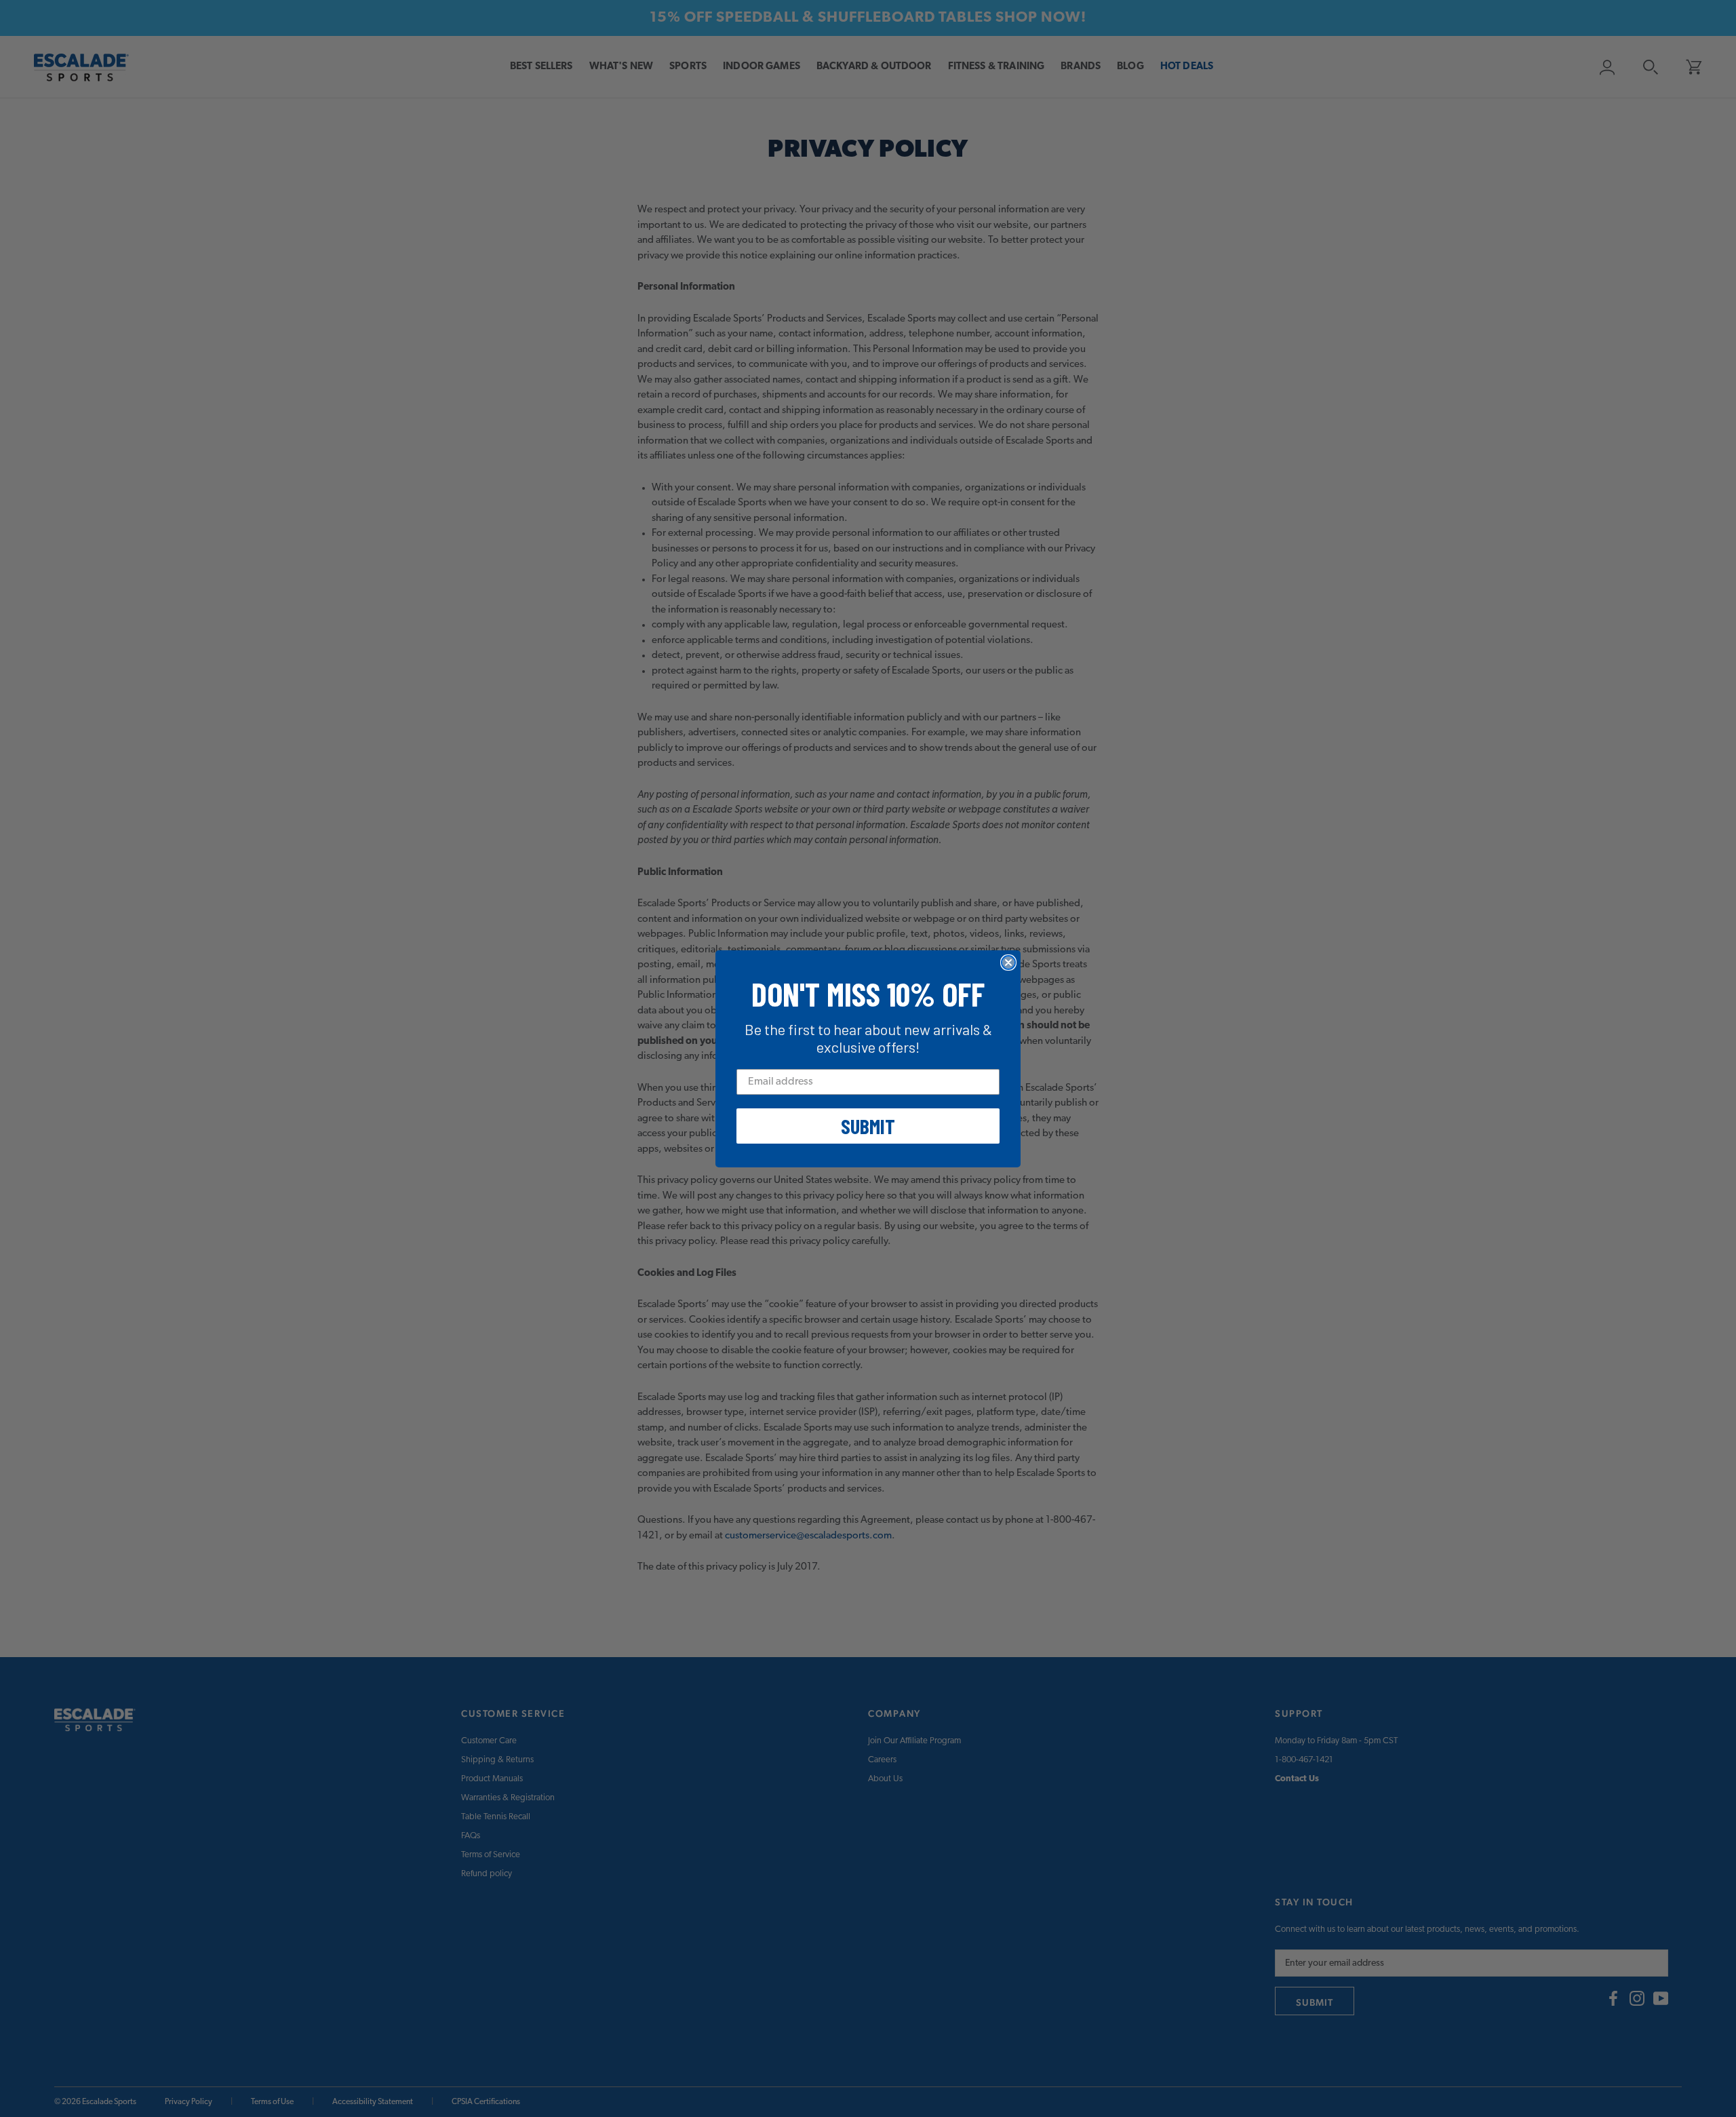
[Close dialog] (1008, 963)
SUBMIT (868, 1126)
